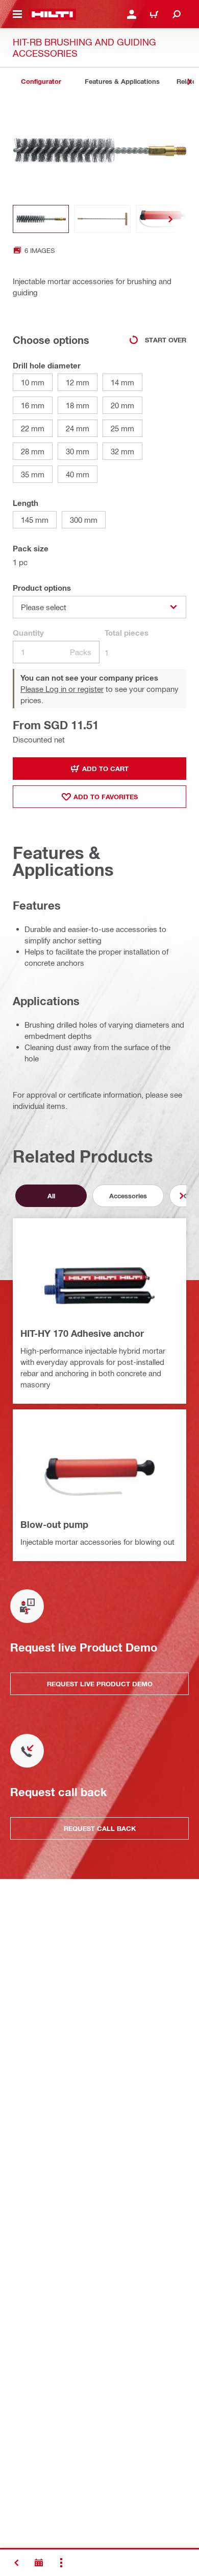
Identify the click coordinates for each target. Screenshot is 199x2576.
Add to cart (105, 769)
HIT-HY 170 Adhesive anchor (82, 1333)
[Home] (52, 14)
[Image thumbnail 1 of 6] (41, 219)
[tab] (41, 82)
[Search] (177, 14)
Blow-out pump (54, 1524)
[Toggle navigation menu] (17, 14)
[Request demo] (39, 2563)
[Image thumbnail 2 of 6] (103, 219)
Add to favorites (106, 797)
